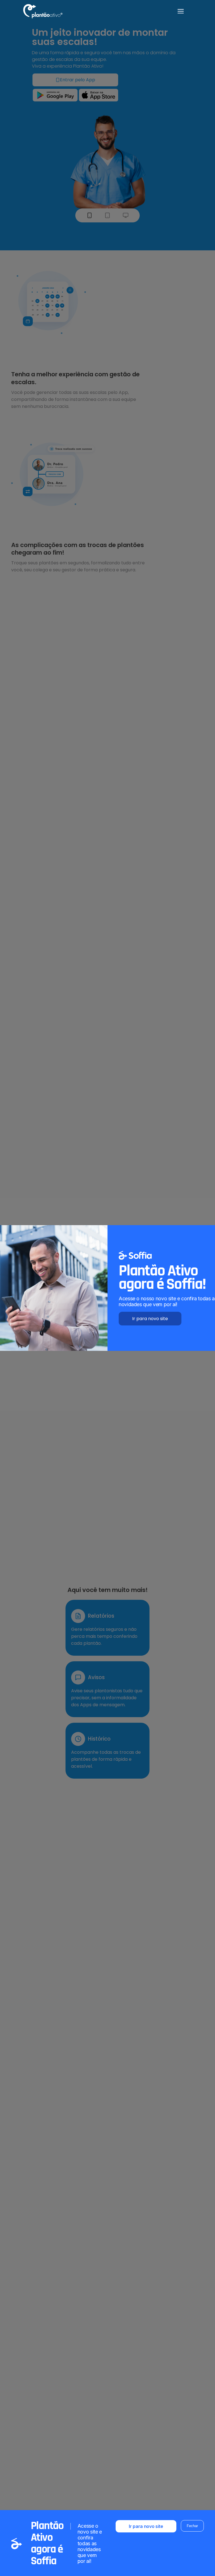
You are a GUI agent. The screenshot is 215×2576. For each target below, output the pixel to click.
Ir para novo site (150, 1319)
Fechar (192, 2526)
